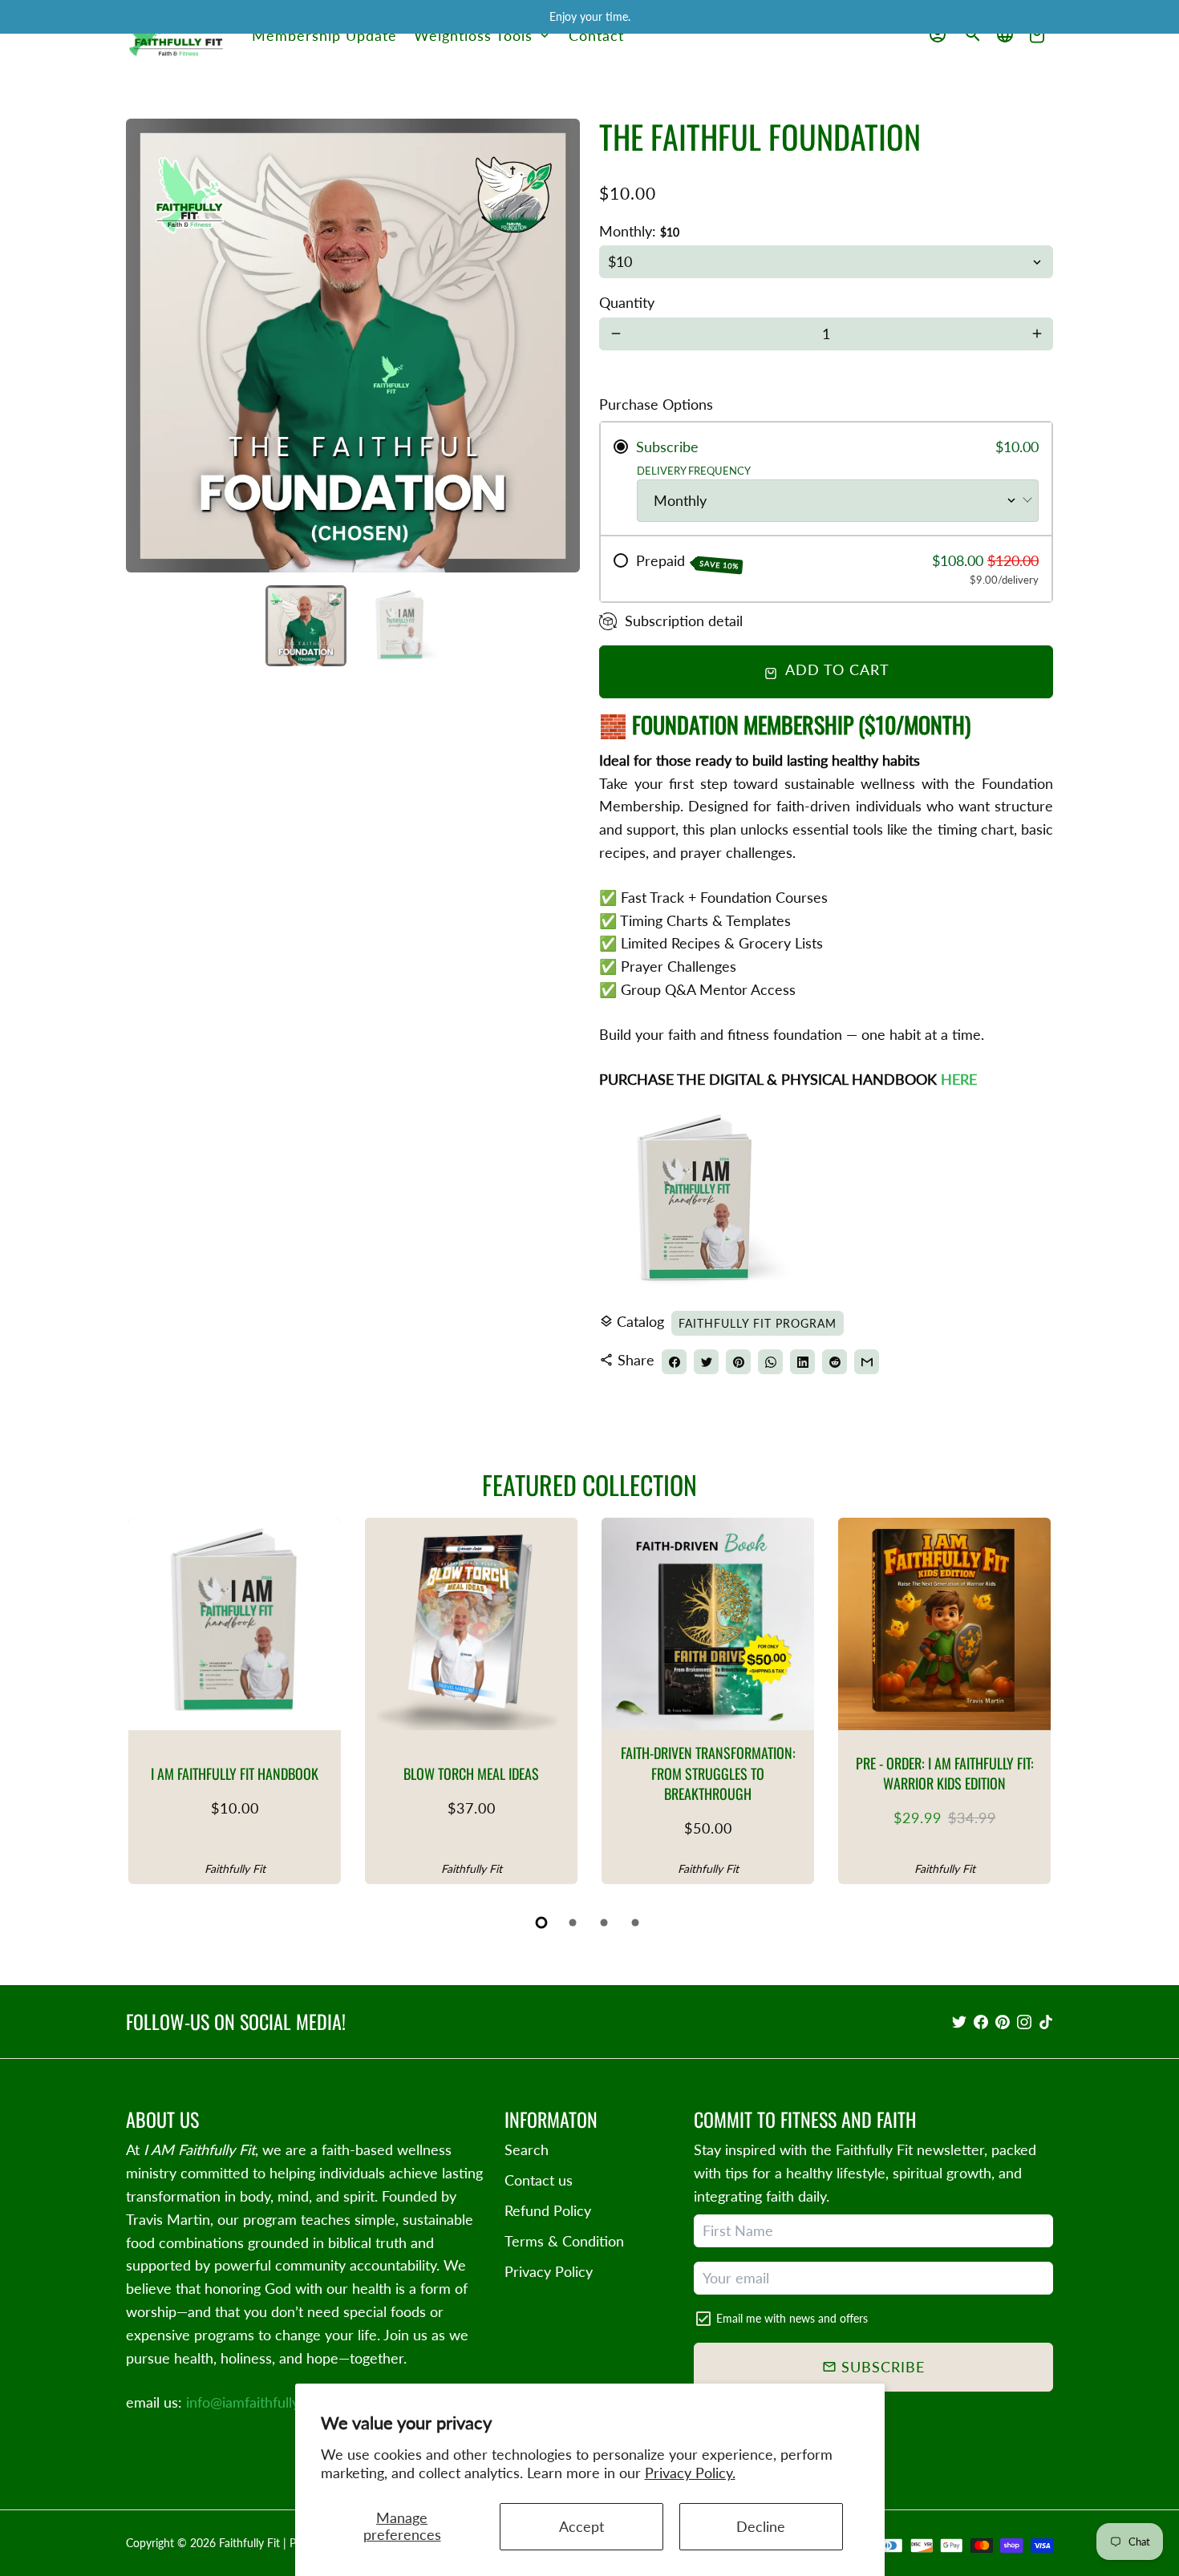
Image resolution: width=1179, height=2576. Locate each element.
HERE (959, 1079)
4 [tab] (636, 1923)
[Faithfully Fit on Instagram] (1024, 2021)
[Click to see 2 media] (400, 626)
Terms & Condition (564, 2241)
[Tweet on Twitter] (706, 1362)
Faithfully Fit (249, 2543)
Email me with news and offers (792, 2318)
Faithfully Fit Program (758, 1323)
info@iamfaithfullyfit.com (264, 2402)
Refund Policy (548, 2210)
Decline (761, 2526)
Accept (581, 2526)
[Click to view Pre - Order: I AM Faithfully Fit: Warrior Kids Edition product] (944, 1624)
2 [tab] (574, 1923)
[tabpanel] (235, 1701)
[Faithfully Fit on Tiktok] (1046, 2021)
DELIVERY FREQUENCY (694, 471)
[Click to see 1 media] (306, 626)
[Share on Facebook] (674, 1362)
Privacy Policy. (690, 2473)
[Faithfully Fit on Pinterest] (1003, 2021)
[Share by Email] (867, 1362)
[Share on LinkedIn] (802, 1362)
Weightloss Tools (483, 35)
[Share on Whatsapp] (770, 1362)
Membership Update (324, 35)
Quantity (627, 302)
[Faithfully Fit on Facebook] (981, 2021)
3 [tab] (605, 1923)
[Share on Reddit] (835, 1362)
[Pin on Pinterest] (738, 1362)
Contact (596, 35)
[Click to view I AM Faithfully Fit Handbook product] (235, 1624)
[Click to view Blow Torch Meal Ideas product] (471, 1624)
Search (527, 2149)
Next (557, 346)
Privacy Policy (549, 2271)
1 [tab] (543, 1923)
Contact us (539, 2180)
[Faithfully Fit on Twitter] (959, 2021)
